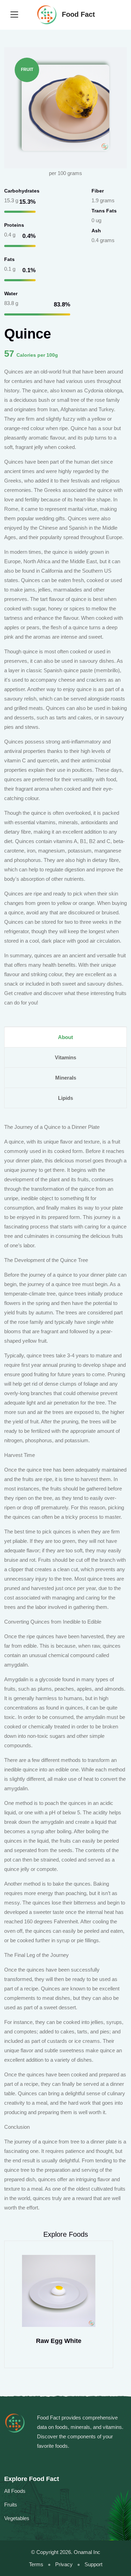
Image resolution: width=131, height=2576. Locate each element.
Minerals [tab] (66, 1078)
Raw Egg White (59, 2341)
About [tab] (65, 1037)
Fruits (11, 2505)
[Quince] (65, 107)
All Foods (15, 2491)
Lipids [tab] (65, 1098)
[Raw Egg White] (59, 2291)
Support (93, 2564)
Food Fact (77, 14)
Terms (36, 2564)
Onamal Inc (87, 2552)
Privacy (64, 2564)
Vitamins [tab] (65, 1057)
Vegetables (17, 2518)
